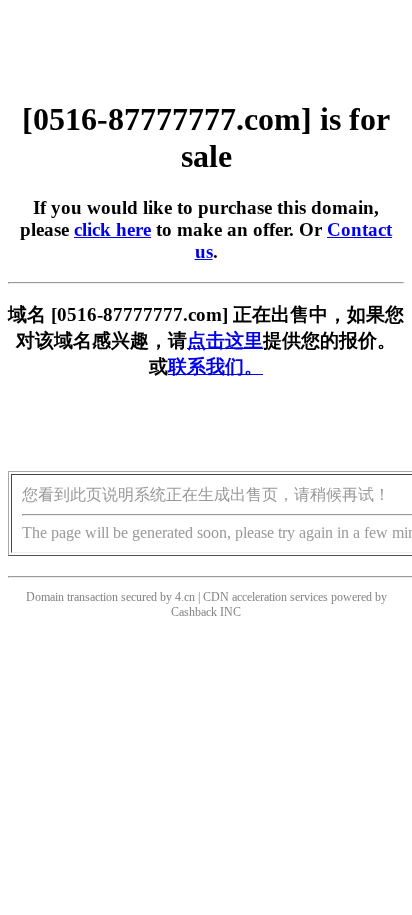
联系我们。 (215, 366)
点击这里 (225, 340)
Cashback (194, 612)
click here (112, 229)
